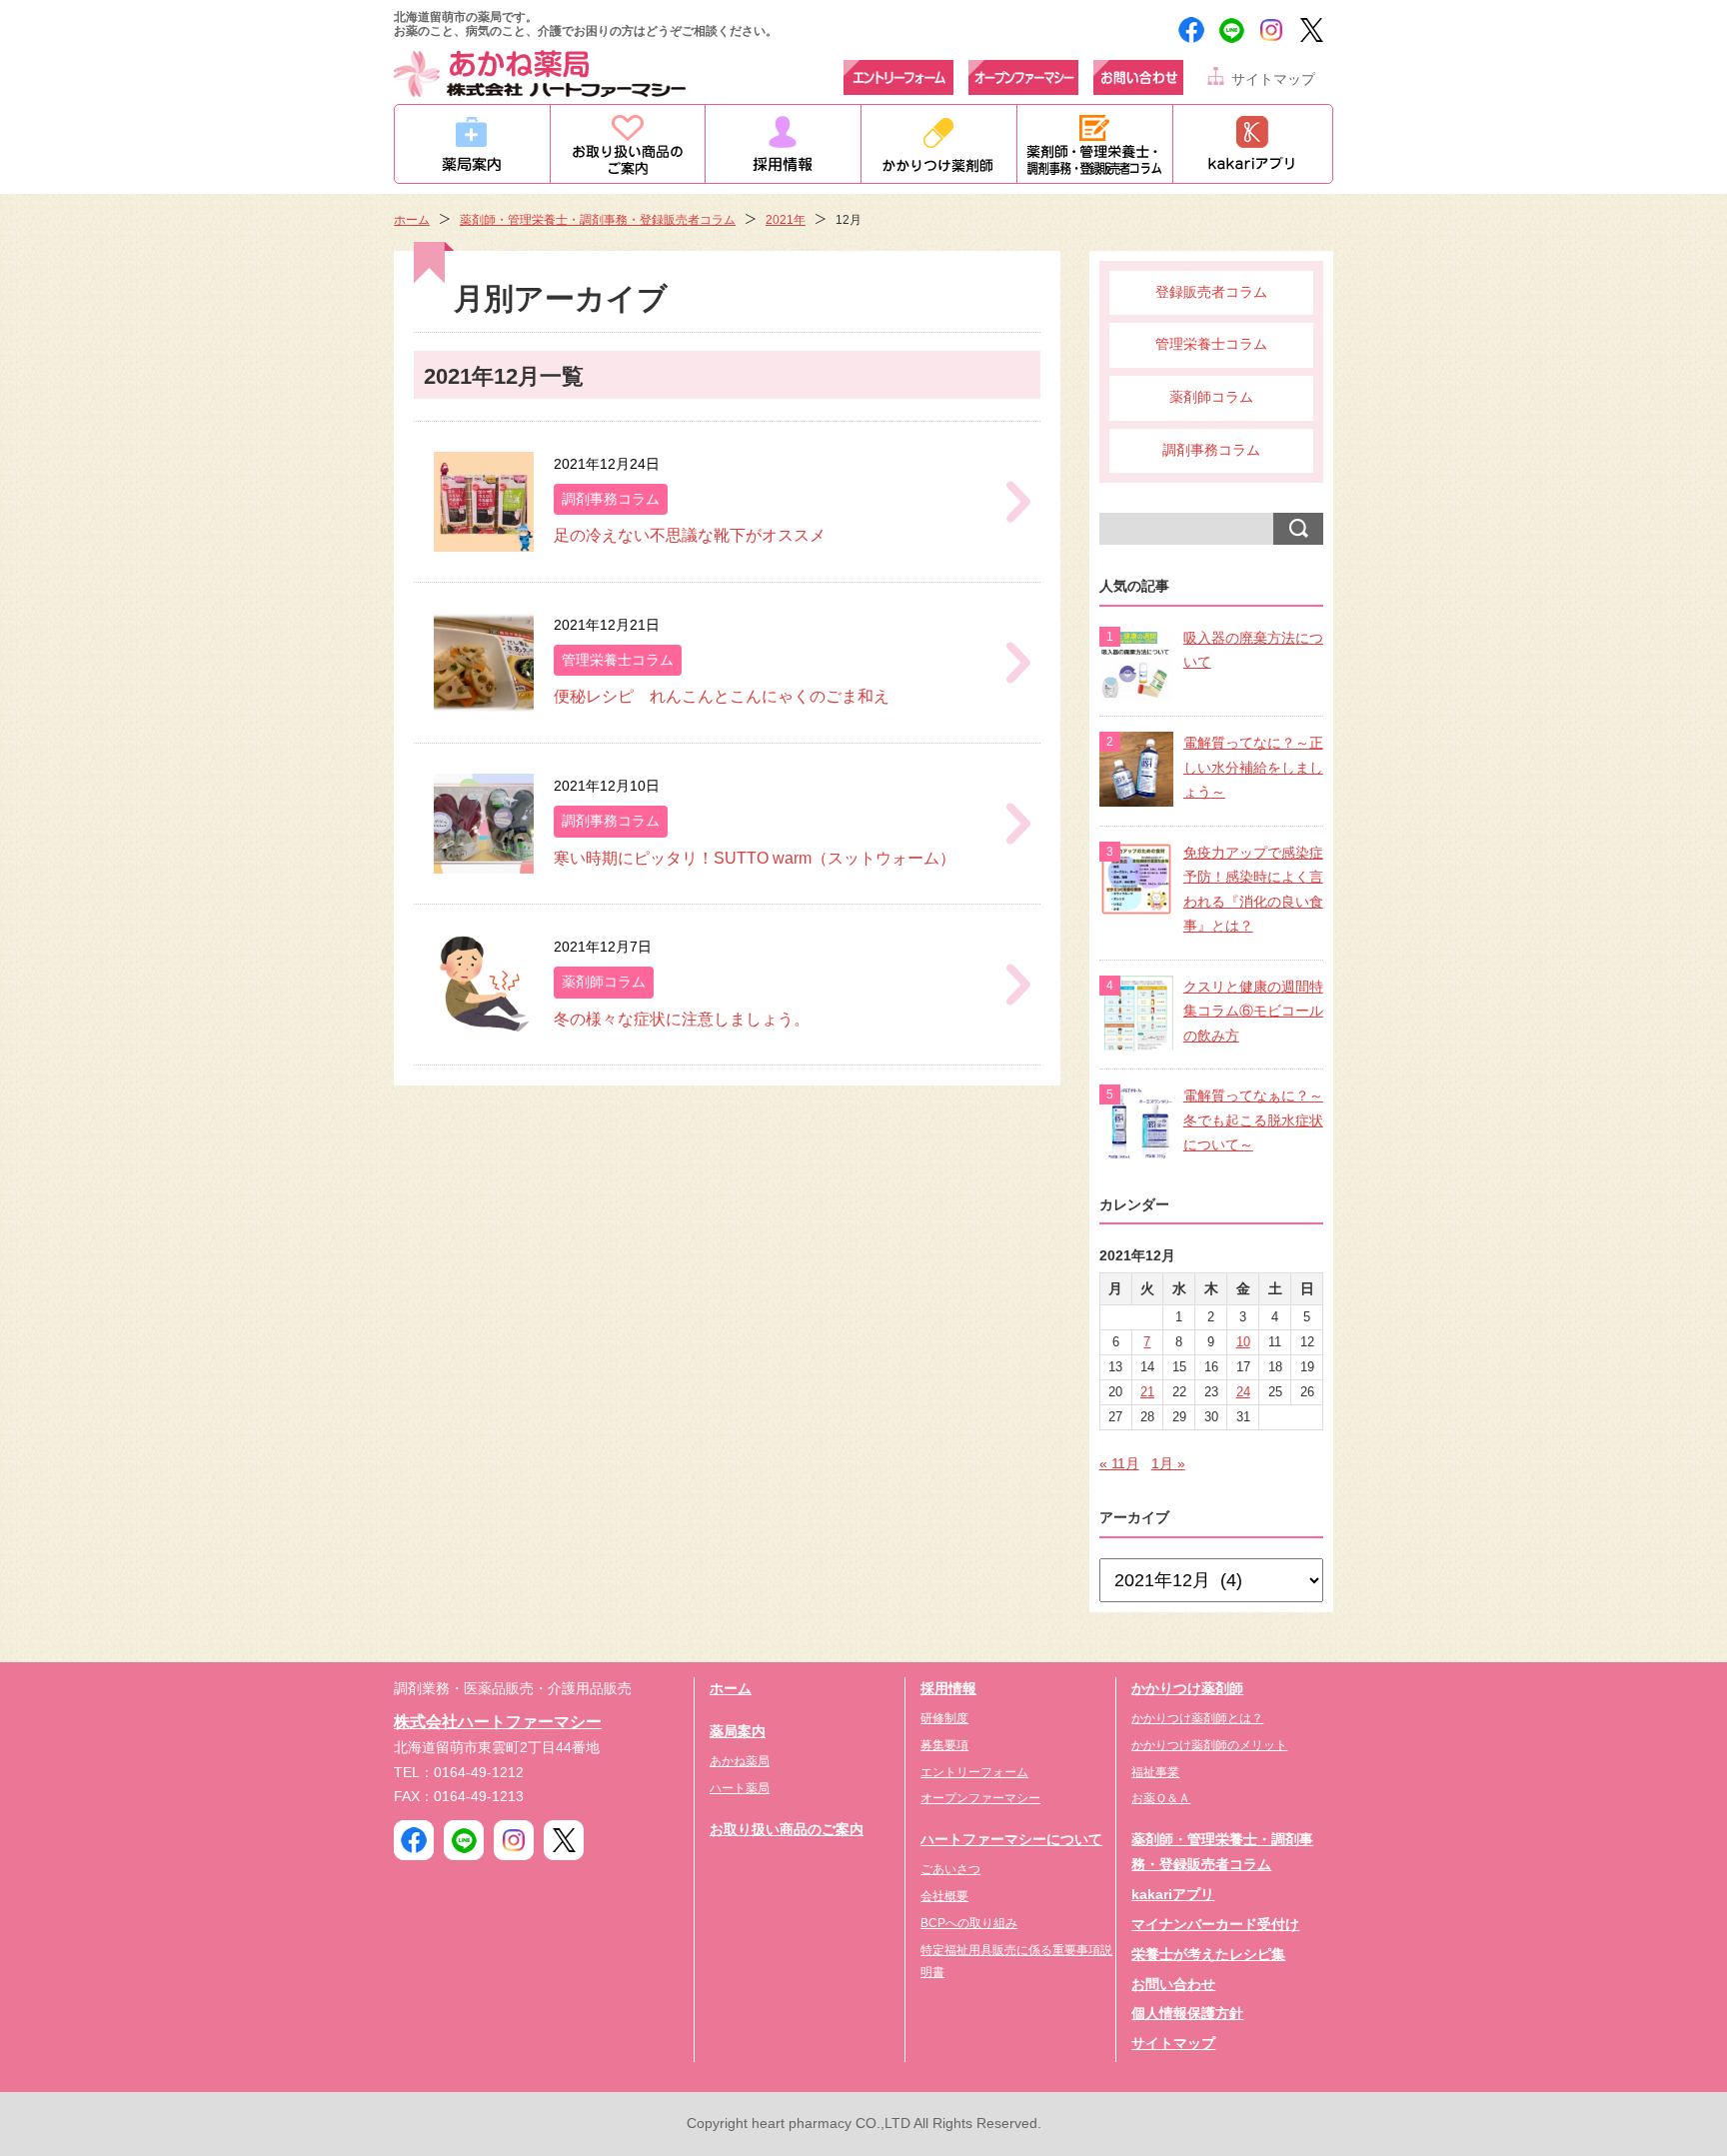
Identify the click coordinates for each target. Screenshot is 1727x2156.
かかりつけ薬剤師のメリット (1209, 1745)
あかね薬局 (740, 1761)
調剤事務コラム (1211, 450)
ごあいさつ (950, 1869)
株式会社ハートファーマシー (498, 1721)
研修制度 (944, 1718)
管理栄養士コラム (1211, 344)
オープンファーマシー (980, 1798)
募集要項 (944, 1745)
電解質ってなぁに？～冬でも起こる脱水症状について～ (1253, 1120)
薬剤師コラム (1211, 397)
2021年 (786, 220)
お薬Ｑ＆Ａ (1161, 1798)
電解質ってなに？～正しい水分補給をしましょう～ (1253, 768)
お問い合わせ (1173, 1985)
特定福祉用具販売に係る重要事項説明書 (1016, 1961)
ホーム (412, 220)
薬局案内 (738, 1732)
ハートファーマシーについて (1011, 1840)
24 (1243, 1392)
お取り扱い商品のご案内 (787, 1830)
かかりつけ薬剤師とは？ (1197, 1718)
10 (1243, 1342)
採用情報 (948, 1689)
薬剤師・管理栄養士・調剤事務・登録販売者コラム (598, 220)
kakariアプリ (1173, 1895)
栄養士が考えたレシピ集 (1208, 1955)
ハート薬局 (740, 1788)
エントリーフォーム (974, 1772)
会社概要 (944, 1896)
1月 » (1168, 1464)
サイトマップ (1273, 79)
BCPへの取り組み (969, 1923)
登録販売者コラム (1211, 292)
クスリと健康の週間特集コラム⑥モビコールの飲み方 (1253, 1012)
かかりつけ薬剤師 (1187, 1689)
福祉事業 (1155, 1772)
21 (1147, 1392)
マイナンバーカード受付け (1215, 1925)
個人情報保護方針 (1187, 2014)
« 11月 (1119, 1464)
